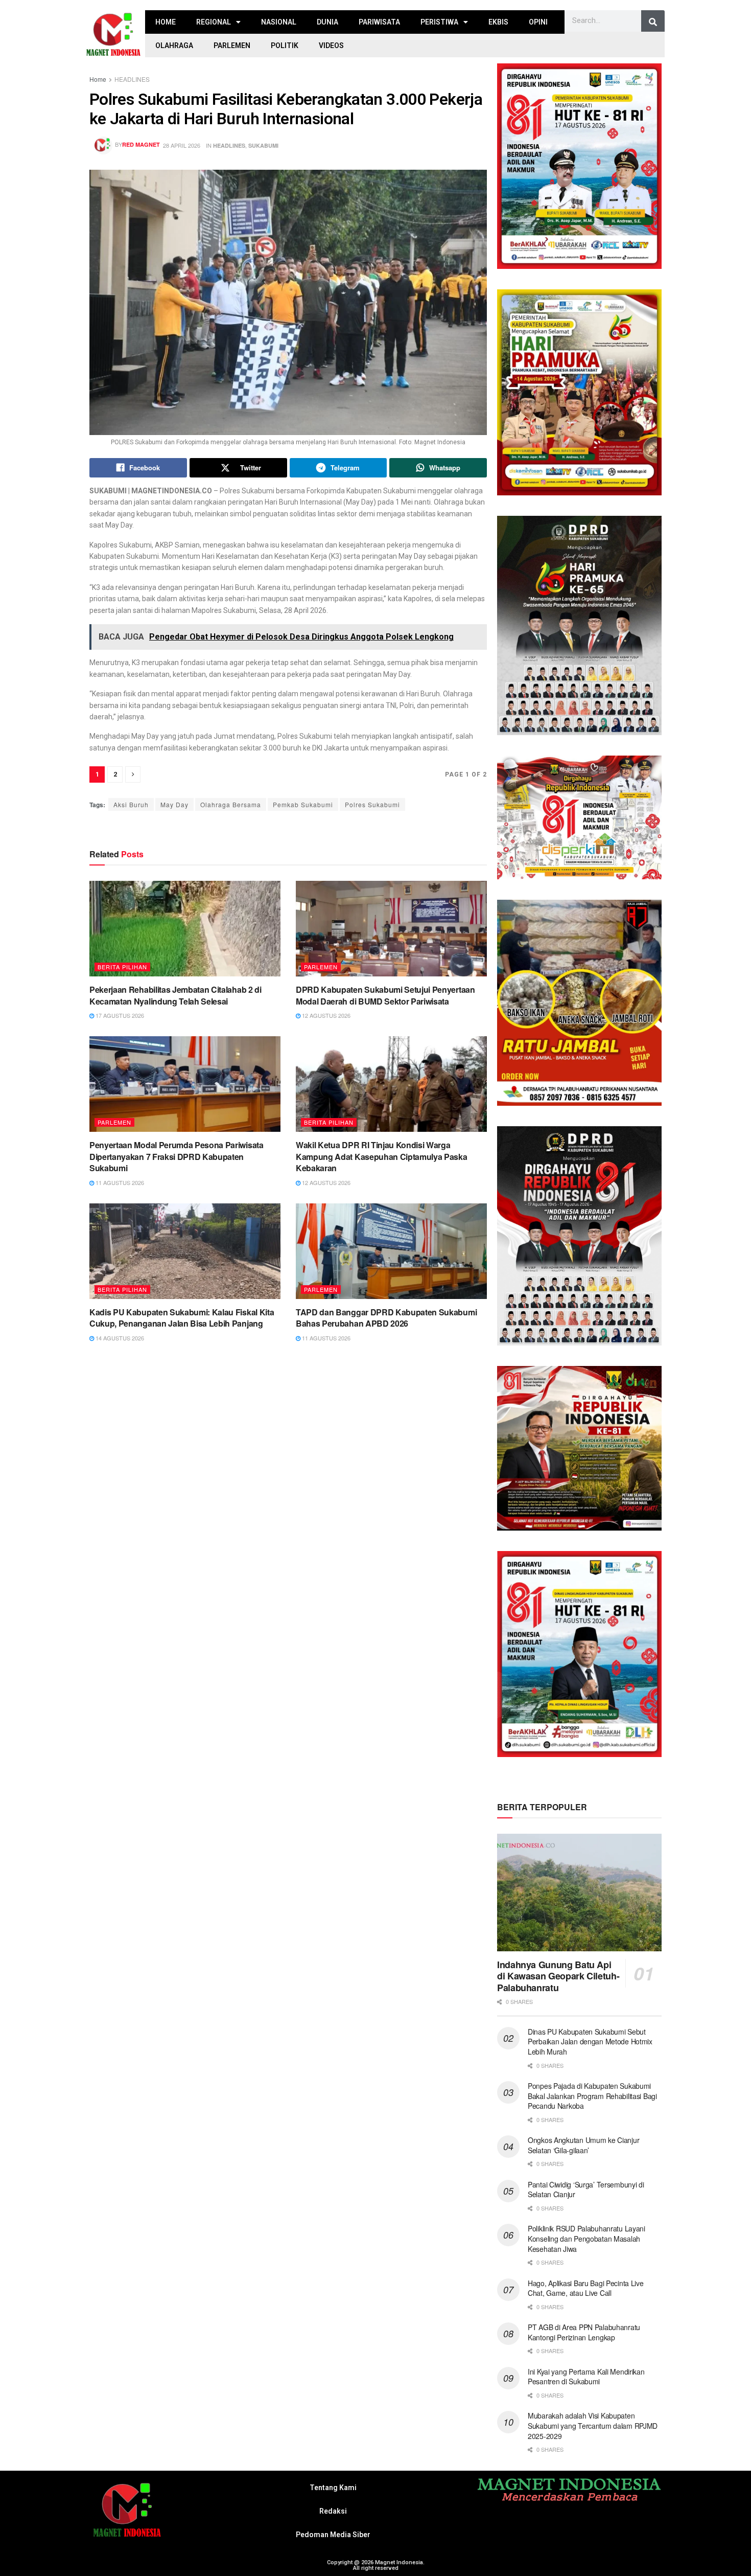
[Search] (653, 22)
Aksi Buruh (131, 804)
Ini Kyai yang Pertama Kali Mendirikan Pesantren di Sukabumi (586, 2377)
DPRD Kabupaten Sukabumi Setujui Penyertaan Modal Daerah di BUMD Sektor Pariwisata (385, 995)
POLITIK (285, 45)
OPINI (538, 22)
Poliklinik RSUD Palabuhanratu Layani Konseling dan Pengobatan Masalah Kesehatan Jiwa (586, 2238)
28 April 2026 (182, 145)
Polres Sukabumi (372, 804)
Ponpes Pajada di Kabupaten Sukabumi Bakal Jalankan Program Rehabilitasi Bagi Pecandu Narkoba (592, 2096)
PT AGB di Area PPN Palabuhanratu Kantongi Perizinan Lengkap (584, 2332)
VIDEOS (331, 45)
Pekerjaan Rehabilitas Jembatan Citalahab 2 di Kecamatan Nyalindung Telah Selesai (175, 995)
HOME (166, 22)
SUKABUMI (263, 145)
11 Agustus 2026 (119, 1182)
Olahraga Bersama (231, 804)
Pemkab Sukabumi (303, 804)
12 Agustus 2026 (325, 1015)
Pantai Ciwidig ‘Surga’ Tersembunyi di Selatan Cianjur (586, 2190)
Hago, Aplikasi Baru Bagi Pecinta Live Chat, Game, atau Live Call (586, 2288)
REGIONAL (214, 22)
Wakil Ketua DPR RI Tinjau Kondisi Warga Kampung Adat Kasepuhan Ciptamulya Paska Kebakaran (382, 1156)
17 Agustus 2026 (119, 1015)
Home (98, 79)
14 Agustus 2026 (119, 1338)
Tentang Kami (333, 2488)
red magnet (141, 144)
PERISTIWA (439, 22)
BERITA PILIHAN (122, 967)
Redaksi (333, 2511)
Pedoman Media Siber (333, 2535)
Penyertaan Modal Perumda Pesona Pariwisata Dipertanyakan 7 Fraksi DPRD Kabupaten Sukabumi (177, 1156)
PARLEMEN (232, 45)
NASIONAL (279, 22)
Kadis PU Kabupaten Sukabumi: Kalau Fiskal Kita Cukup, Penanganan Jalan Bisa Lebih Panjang (182, 1318)
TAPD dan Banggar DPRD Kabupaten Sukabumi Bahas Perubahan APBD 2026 (386, 1318)
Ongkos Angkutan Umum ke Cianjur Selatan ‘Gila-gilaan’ (583, 2145)
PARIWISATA (379, 22)
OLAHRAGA (174, 45)
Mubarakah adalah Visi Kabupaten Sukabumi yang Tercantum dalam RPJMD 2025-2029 (593, 2425)
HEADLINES (132, 79)
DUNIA (327, 22)
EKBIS (498, 22)
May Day (174, 804)
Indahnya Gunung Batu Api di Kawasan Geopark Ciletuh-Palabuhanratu (558, 1976)
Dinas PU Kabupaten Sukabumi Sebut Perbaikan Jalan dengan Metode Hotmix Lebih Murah (590, 2042)
